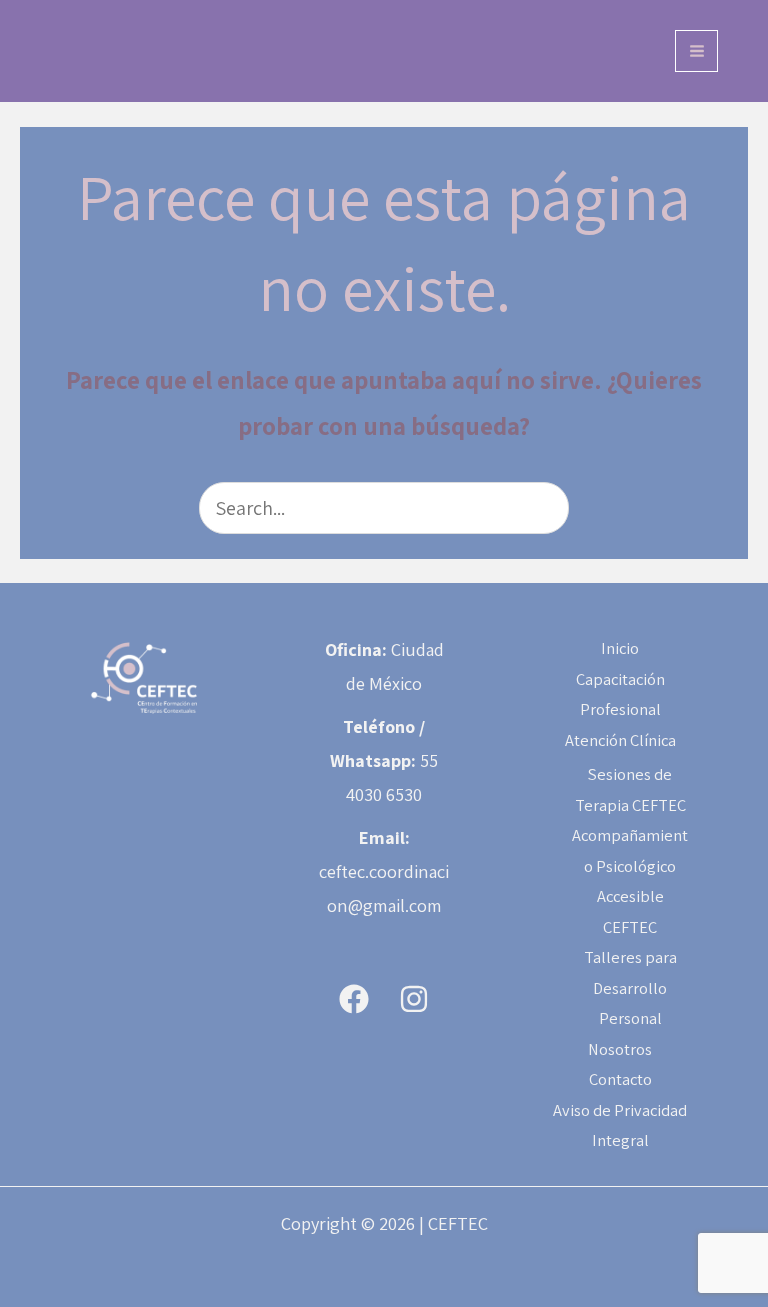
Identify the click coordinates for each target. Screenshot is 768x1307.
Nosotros (620, 1049)
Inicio (620, 648)
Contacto (620, 1079)
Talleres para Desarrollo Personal (630, 987)
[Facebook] (354, 999)
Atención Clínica (620, 740)
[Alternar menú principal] (696, 51)
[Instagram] (414, 999)
